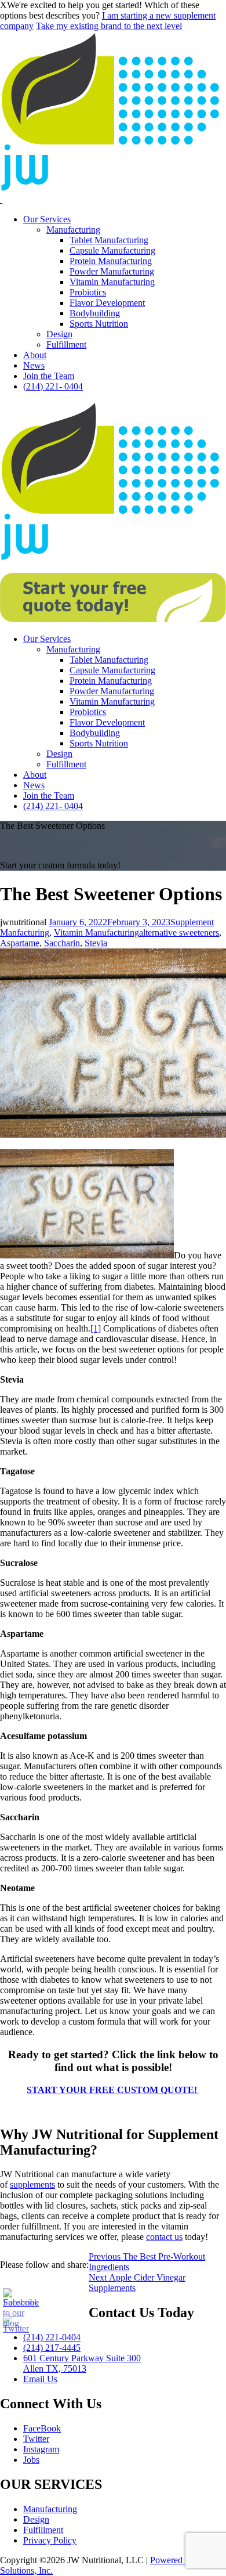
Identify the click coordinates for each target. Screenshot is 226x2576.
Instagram (41, 2449)
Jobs (31, 2460)
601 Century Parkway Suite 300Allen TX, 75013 (82, 2363)
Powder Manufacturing (112, 271)
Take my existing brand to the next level (109, 26)
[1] (96, 1328)
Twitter (36, 2439)
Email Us (40, 2379)
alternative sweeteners (179, 932)
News (34, 365)
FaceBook (42, 2428)
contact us (164, 2237)
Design (59, 334)
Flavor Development (107, 303)
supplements (32, 2184)
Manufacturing (73, 230)
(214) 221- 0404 (53, 386)
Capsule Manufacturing (112, 250)
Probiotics (88, 292)
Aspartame (20, 943)
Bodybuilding (95, 313)
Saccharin (62, 943)
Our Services (47, 219)
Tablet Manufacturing (109, 240)
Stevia (96, 943)
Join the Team (49, 376)
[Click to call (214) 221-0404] (1, 199)
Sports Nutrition (99, 324)
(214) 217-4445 (52, 2348)
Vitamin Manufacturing (112, 282)
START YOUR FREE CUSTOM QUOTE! (113, 2090)
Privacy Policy (50, 2540)
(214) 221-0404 (52, 2337)
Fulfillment (66, 344)
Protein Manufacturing (111, 261)
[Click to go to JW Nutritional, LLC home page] (113, 189)
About (35, 355)
